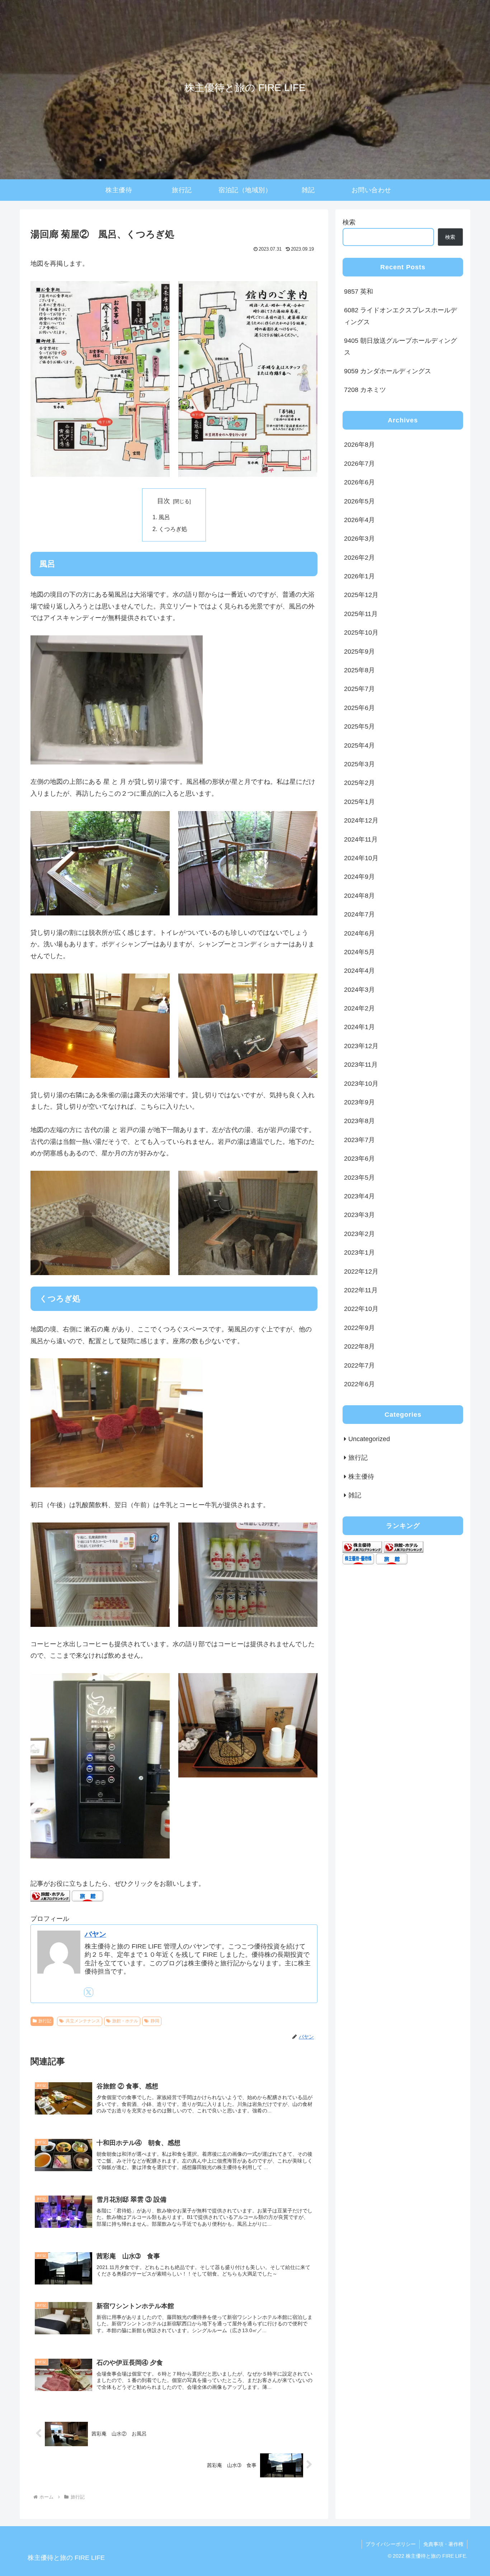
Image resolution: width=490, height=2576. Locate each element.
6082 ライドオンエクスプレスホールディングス (401, 316)
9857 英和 (359, 292)
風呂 (164, 517)
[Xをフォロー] (89, 1992)
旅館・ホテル (125, 2021)
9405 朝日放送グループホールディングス (401, 346)
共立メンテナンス (83, 2021)
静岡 (155, 2021)
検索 (349, 222)
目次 (164, 501)
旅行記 (45, 2021)
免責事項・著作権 (443, 2544)
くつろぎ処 (173, 529)
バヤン (95, 1934)
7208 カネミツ (365, 390)
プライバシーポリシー (391, 2544)
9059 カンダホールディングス (388, 371)
